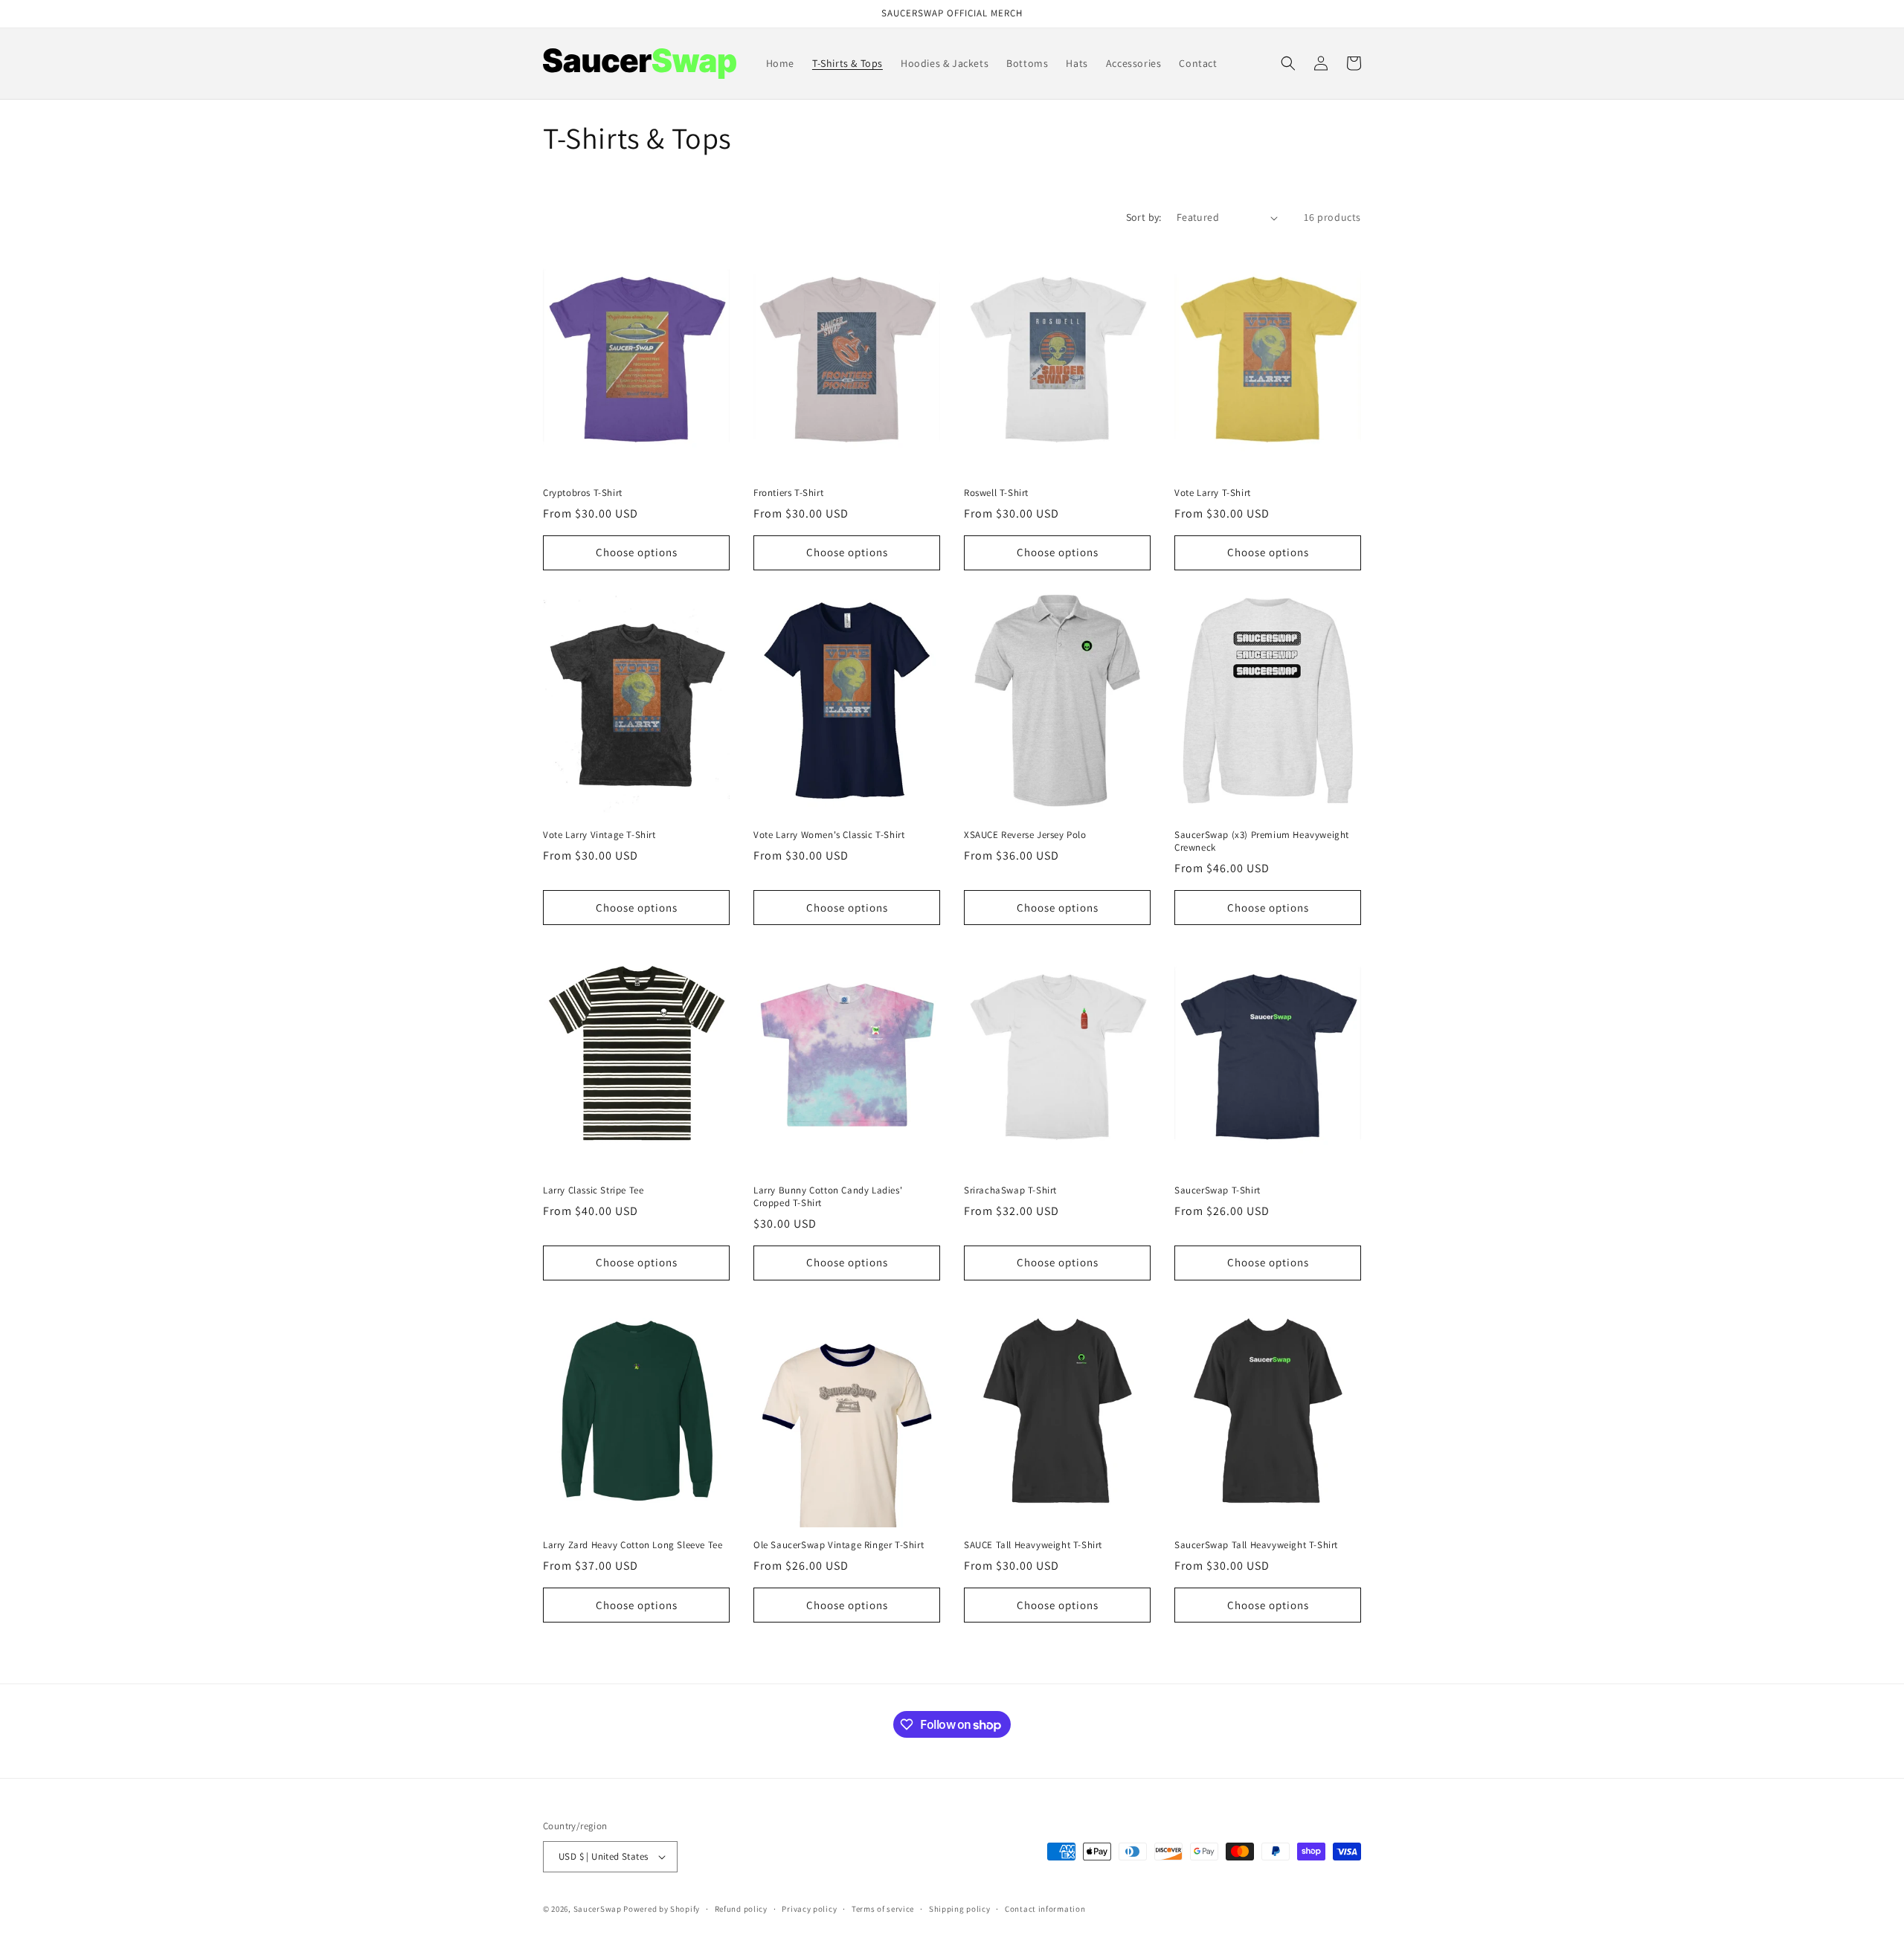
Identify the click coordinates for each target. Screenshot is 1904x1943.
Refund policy (741, 1909)
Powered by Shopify (662, 1909)
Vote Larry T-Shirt (1213, 493)
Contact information (1045, 1909)
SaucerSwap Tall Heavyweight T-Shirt (1256, 1545)
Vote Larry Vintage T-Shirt (599, 835)
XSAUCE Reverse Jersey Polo (1025, 835)
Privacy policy (809, 1909)
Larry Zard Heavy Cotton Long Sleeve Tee (633, 1545)
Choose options (637, 552)
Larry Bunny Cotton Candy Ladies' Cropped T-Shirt (828, 1197)
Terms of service (883, 1909)
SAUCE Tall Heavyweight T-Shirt (1033, 1545)
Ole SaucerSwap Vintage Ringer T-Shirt (839, 1545)
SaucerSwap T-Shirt (1218, 1190)
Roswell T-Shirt (996, 493)
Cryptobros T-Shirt (583, 493)
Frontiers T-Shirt (788, 493)
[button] (1288, 63)
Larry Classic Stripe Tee (593, 1190)
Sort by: (1144, 217)
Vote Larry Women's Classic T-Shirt (829, 835)
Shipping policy (960, 1909)
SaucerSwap (598, 1909)
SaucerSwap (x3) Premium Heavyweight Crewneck (1262, 841)
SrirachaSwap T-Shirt (1010, 1190)
